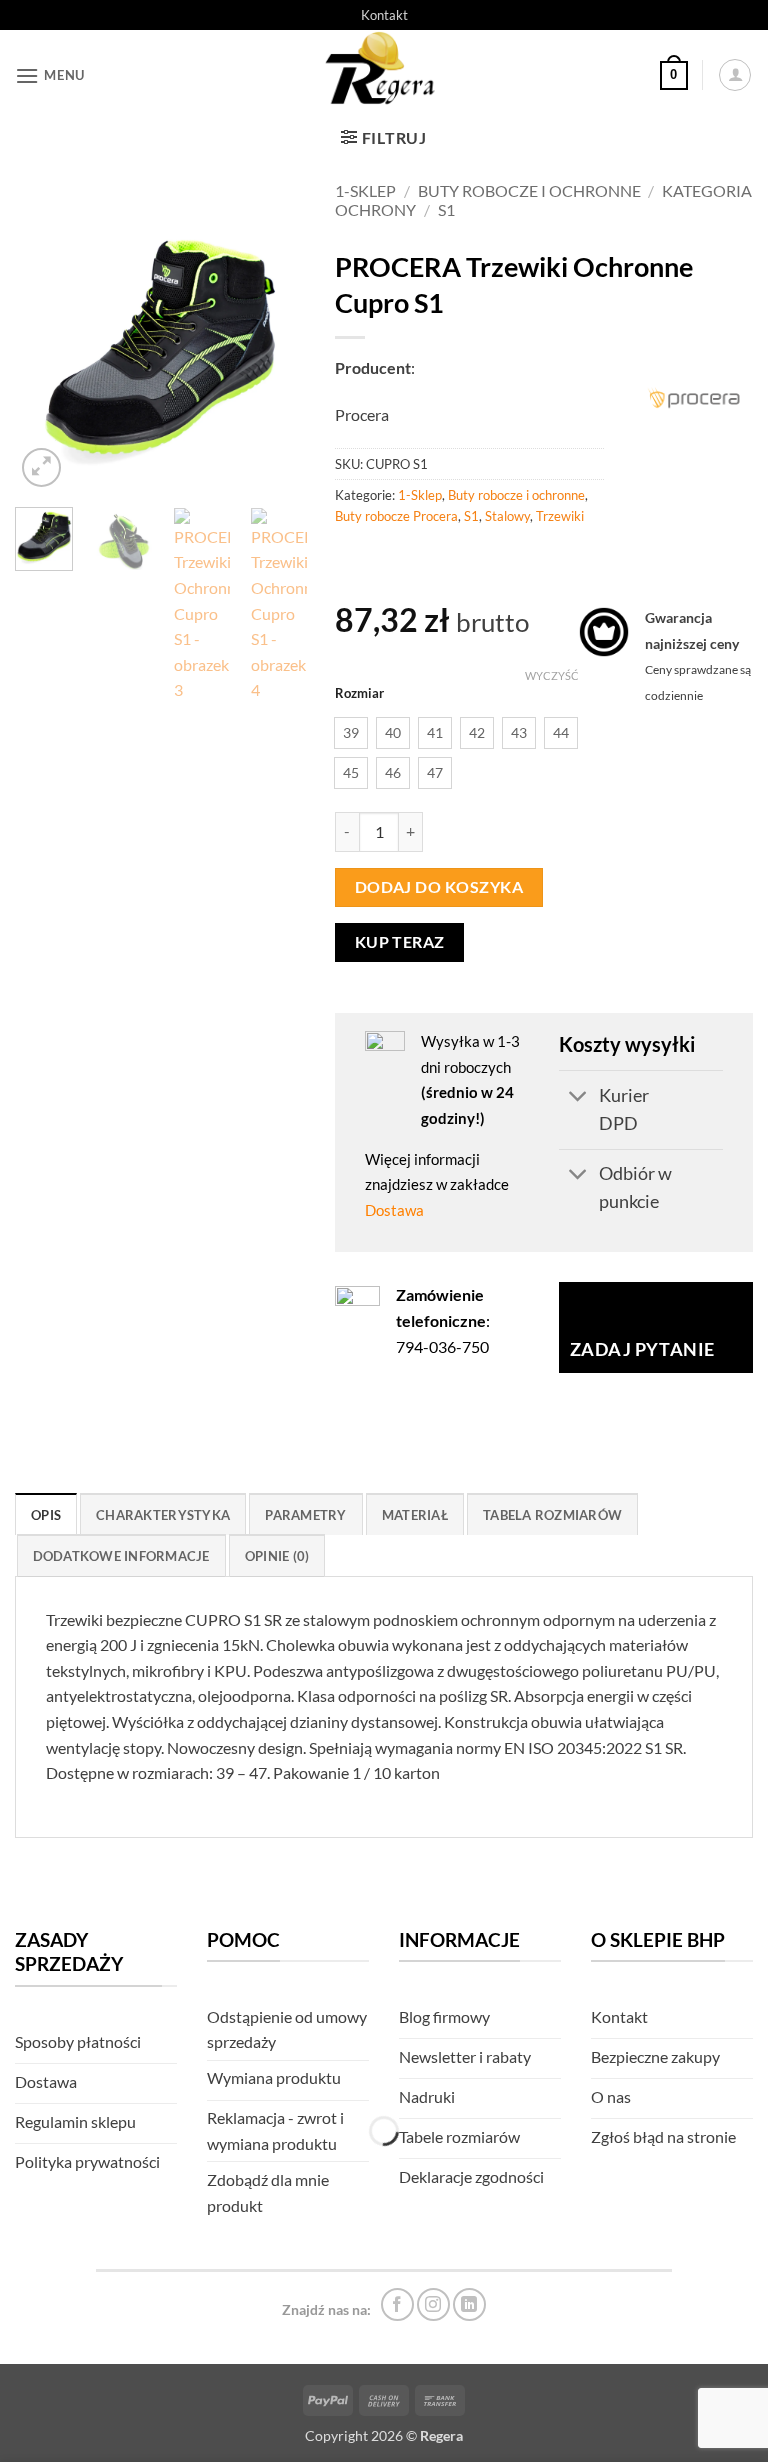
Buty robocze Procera (396, 516)
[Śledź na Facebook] (397, 2304)
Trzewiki (560, 516)
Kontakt (384, 15)
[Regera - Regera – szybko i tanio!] (384, 75)
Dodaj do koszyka (439, 887)
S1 (446, 209)
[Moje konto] (735, 75)
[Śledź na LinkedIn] (469, 2304)
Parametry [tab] (305, 1515)
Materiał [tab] (415, 1515)
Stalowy (507, 516)
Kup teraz (400, 942)
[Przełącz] (578, 1097)
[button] (50, 75)
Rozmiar (359, 694)
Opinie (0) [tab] (277, 1556)
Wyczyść (552, 675)
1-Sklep (365, 190)
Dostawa (394, 1210)
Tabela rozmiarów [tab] (552, 1515)
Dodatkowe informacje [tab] (121, 1556)
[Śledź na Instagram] (433, 2304)
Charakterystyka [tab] (163, 1515)
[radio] (351, 733)
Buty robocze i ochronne (529, 190)
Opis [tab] (46, 1515)
